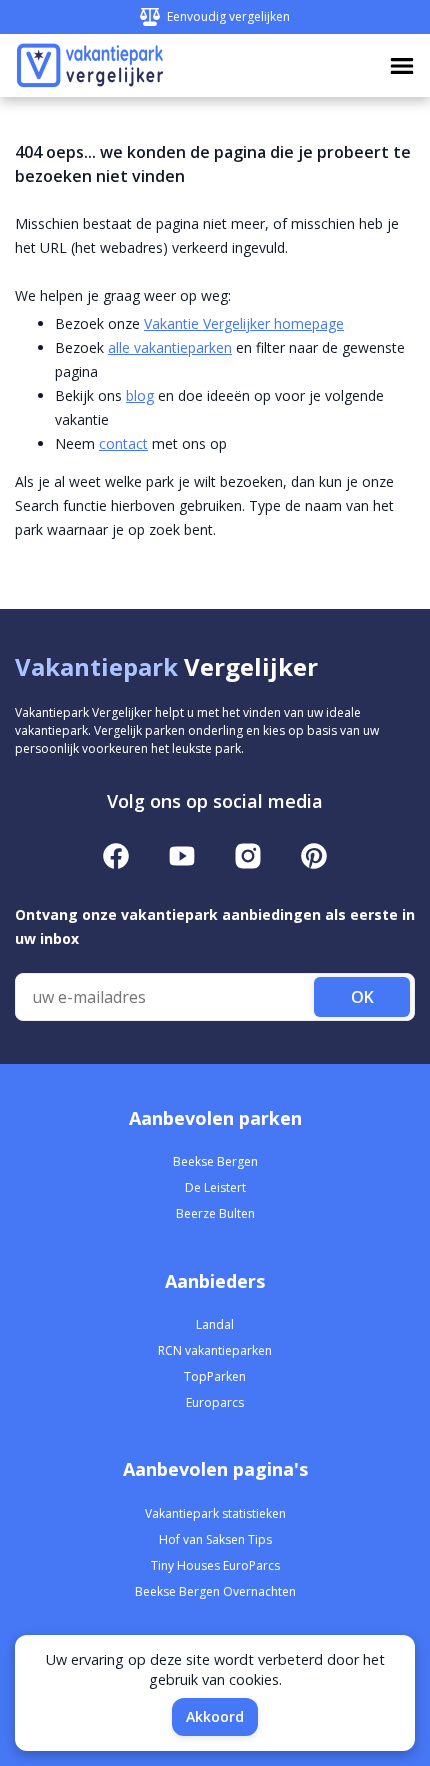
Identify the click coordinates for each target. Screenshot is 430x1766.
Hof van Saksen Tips (215, 1539)
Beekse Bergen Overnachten (215, 1591)
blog (140, 395)
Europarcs (215, 1402)
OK (362, 997)
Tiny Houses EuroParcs (215, 1565)
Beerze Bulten (215, 1213)
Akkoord (215, 1716)
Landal (215, 1324)
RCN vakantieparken (215, 1350)
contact (123, 443)
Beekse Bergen (215, 1161)
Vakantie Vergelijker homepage (244, 323)
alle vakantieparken (170, 347)
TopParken (215, 1376)
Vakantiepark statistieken (215, 1513)
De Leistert (215, 1187)
